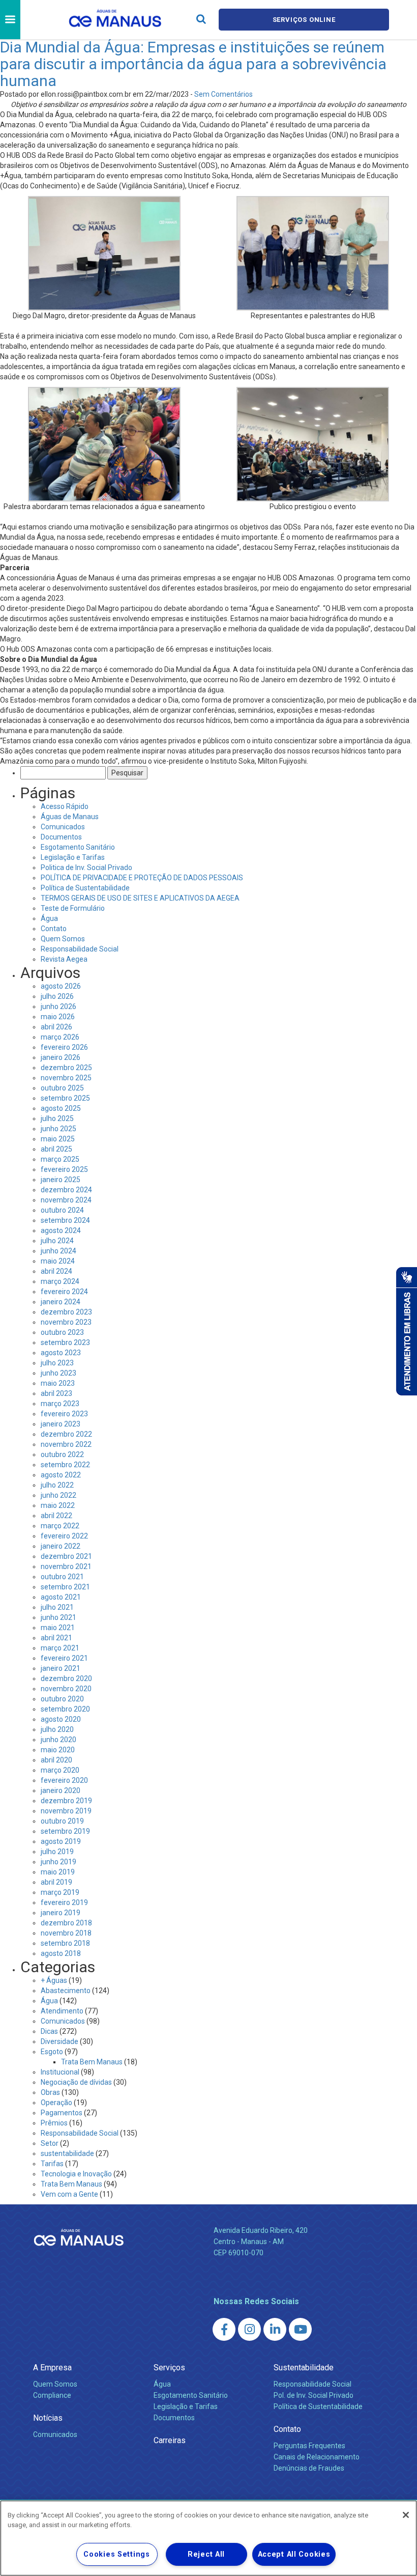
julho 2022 (57, 1485)
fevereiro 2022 (64, 1536)
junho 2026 (58, 1006)
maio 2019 (58, 1872)
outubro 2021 (62, 1577)
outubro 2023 (62, 1332)
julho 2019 (57, 1852)
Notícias (48, 2418)
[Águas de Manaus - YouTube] (300, 2329)
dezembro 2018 (66, 1923)
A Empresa (52, 2368)
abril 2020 (56, 1760)
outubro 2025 (62, 1088)
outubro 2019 (62, 1821)
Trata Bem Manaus (92, 2062)
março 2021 (60, 1648)
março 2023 (60, 1404)
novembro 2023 (66, 1322)
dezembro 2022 (66, 1434)
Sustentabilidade (304, 2368)
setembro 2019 (65, 1831)
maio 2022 (58, 1505)
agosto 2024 (61, 1230)
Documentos (61, 837)
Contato (54, 929)
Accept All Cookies (294, 2554)
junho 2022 (58, 1495)
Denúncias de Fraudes (309, 2468)
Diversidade (59, 2041)
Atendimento (62, 2011)
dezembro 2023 (66, 1312)
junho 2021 (58, 1617)
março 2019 (60, 1892)
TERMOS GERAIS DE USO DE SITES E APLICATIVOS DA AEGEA (140, 898)
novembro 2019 (66, 1811)
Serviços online (304, 20)
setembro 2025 (65, 1098)
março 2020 (60, 1770)
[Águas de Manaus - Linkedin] (275, 2329)
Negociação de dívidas (76, 2082)
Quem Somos (63, 939)
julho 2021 (57, 1607)
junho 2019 (58, 1862)
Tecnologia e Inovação (76, 2174)
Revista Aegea (64, 959)
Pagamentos (62, 2113)
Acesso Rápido (65, 806)
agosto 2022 (61, 1475)
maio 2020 (58, 1750)
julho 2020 (57, 1729)
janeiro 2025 (61, 1180)
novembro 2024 (66, 1200)
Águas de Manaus (70, 817)
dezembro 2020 (66, 1678)
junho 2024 (58, 1251)
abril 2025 (56, 1149)
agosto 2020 (61, 1719)
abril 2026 (56, 1027)
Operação (56, 2103)
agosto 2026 (61, 986)
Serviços (169, 2368)
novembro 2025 (66, 1078)
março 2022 (60, 1526)
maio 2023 (58, 1383)
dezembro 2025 (66, 1068)
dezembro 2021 (66, 1556)
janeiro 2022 (61, 1546)
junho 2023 (58, 1373)
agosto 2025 (61, 1108)
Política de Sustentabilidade (85, 888)
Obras (50, 2092)
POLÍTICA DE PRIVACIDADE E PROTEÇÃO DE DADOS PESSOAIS (142, 878)
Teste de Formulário (73, 908)
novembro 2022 (66, 1444)
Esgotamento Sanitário (78, 847)
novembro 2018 (66, 1933)
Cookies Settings (117, 2554)
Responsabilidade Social (80, 949)
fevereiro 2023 (64, 1414)
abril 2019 (56, 1882)
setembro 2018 (65, 1943)
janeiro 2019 (61, 1913)
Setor (50, 2143)
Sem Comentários (224, 94)
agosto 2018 (61, 1953)
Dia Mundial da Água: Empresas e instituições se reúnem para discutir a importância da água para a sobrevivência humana (193, 64)
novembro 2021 (66, 1566)
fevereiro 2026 (64, 1047)
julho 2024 (57, 1241)
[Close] (406, 2515)
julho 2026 (57, 996)
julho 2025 (57, 1118)
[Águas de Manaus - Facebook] (224, 2329)
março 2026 (60, 1037)
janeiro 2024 (61, 1302)
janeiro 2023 (61, 1424)
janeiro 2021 (61, 1668)
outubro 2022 (62, 1454)
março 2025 (60, 1159)
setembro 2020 (65, 1709)
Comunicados (63, 827)
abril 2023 (56, 1393)
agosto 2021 (61, 1597)
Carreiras (170, 2440)
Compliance (52, 2395)
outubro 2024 (62, 1210)
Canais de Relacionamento (317, 2457)
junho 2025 (58, 1129)
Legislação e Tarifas (73, 857)
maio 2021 (58, 1628)
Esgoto (52, 2052)
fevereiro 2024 (64, 1292)
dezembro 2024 (66, 1190)
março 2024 (60, 1281)
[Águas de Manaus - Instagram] (249, 2329)
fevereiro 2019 (64, 1902)
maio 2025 (58, 1139)
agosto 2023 (61, 1353)
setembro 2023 (65, 1342)
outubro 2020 (62, 1699)
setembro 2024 (65, 1220)
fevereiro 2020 (64, 1780)
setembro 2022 (65, 1465)
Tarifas (52, 2164)
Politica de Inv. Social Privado (86, 867)
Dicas (49, 2031)
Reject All (206, 2554)
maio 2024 (58, 1261)
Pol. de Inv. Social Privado (314, 2395)
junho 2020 (58, 1740)
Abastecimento (66, 1991)
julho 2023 (57, 1363)
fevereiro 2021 (64, 1658)
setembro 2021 (65, 1587)
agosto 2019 (61, 1841)
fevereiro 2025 (64, 1169)
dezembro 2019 (66, 1801)
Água (49, 918)
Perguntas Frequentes (309, 2446)
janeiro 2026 (61, 1057)
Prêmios (54, 2123)
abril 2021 (56, 1638)
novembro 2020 (66, 1689)
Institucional (60, 2072)
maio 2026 (58, 1017)
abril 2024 (56, 1271)
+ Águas (54, 1980)
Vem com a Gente (69, 2194)
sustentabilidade (67, 2153)
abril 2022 (56, 1516)
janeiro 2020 (61, 1790)
